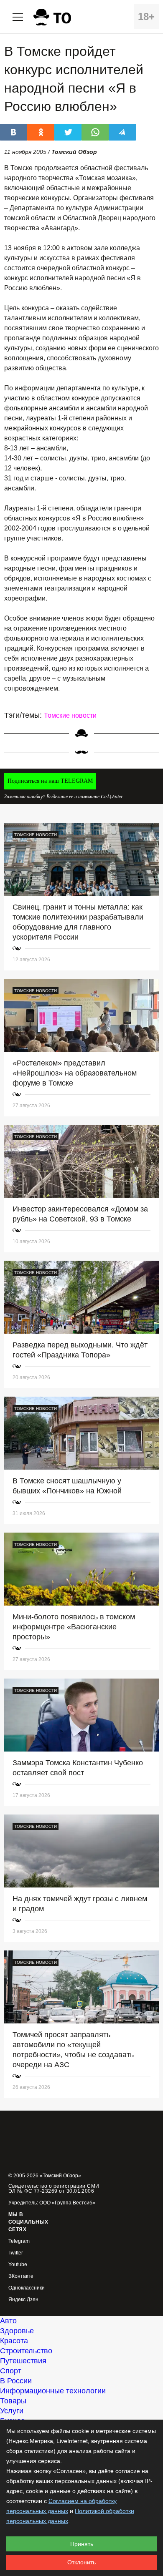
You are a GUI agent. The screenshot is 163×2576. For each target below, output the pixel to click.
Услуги (12, 2411)
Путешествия (23, 2361)
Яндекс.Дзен (23, 2300)
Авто (8, 2321)
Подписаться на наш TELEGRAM (50, 781)
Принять (82, 2544)
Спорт (11, 2371)
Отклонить (81, 2562)
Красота (14, 2341)
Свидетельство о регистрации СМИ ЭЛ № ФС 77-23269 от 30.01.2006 (54, 2189)
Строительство (26, 2351)
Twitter (16, 2253)
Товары (13, 2401)
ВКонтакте (21, 2276)
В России (16, 2381)
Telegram (19, 2241)
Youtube (18, 2265)
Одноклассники (27, 2288)
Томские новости (70, 715)
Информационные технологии (53, 2391)
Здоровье (17, 2331)
